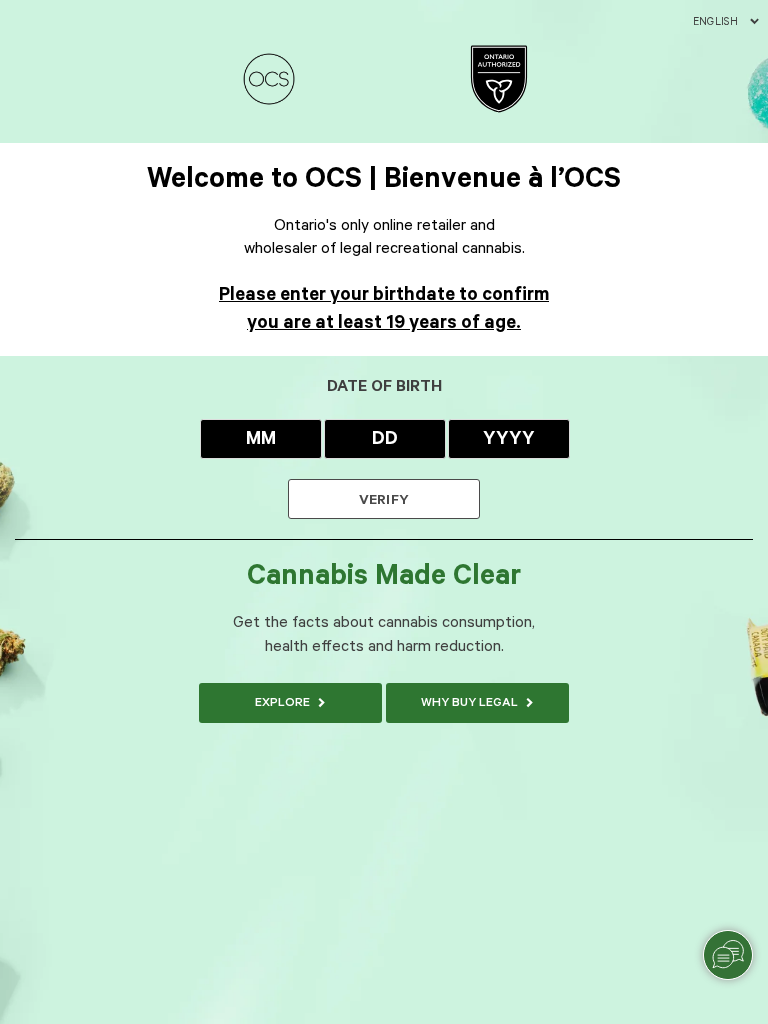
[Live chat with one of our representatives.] (728, 955)
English (715, 22)
